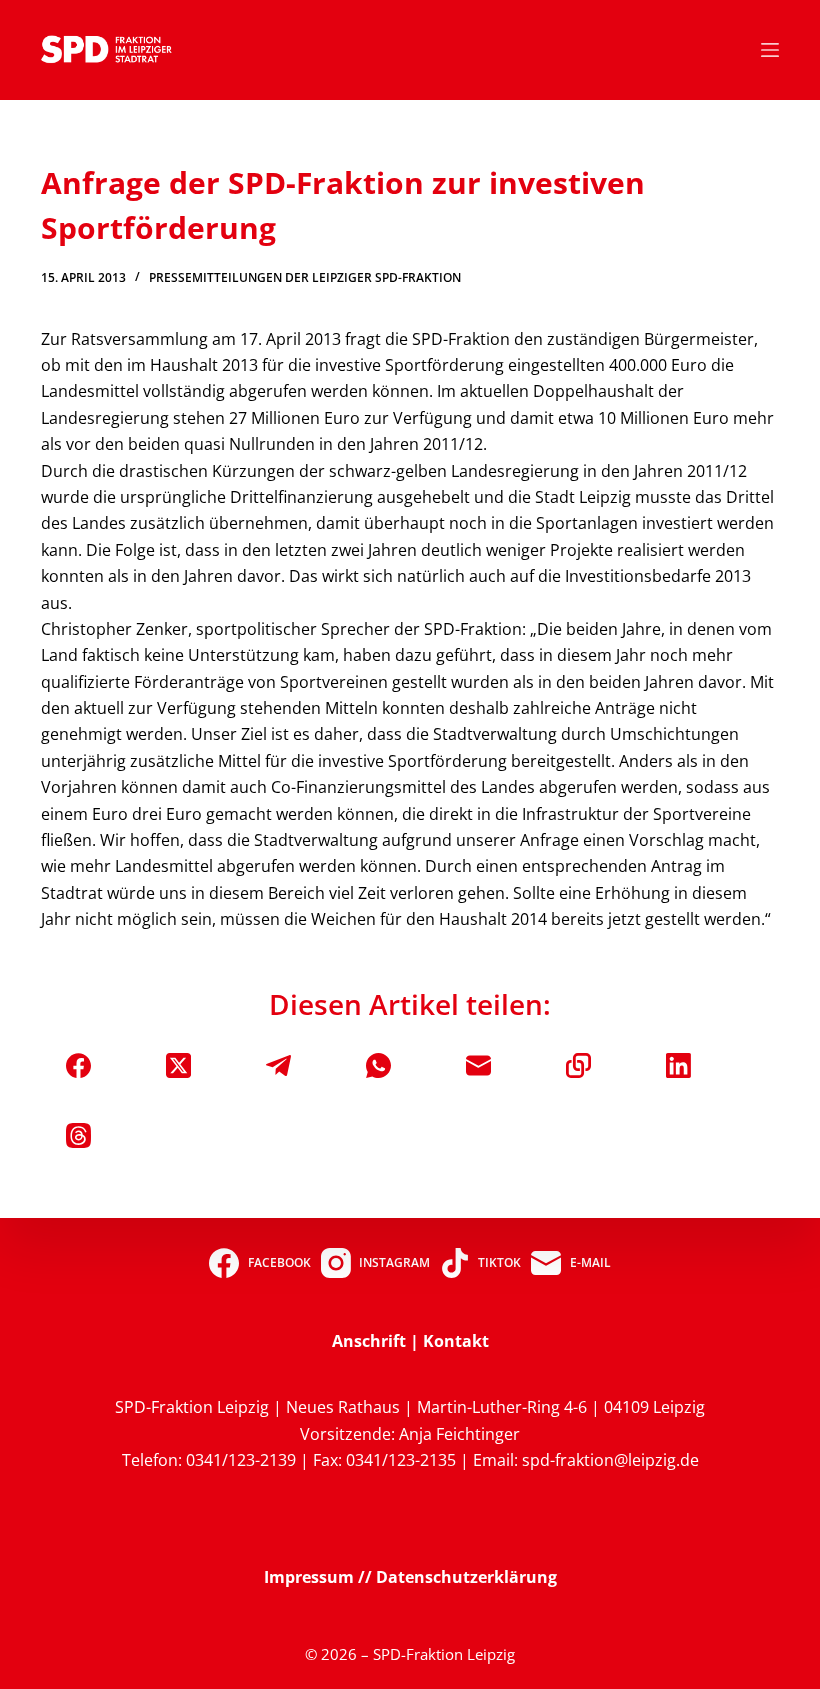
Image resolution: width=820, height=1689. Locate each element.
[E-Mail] (478, 1065)
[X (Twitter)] (178, 1065)
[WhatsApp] (378, 1065)
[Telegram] (278, 1065)
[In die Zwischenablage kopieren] (578, 1065)
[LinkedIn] (678, 1065)
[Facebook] (78, 1065)
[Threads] (78, 1135)
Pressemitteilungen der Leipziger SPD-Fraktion (305, 277)
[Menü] (770, 50)
